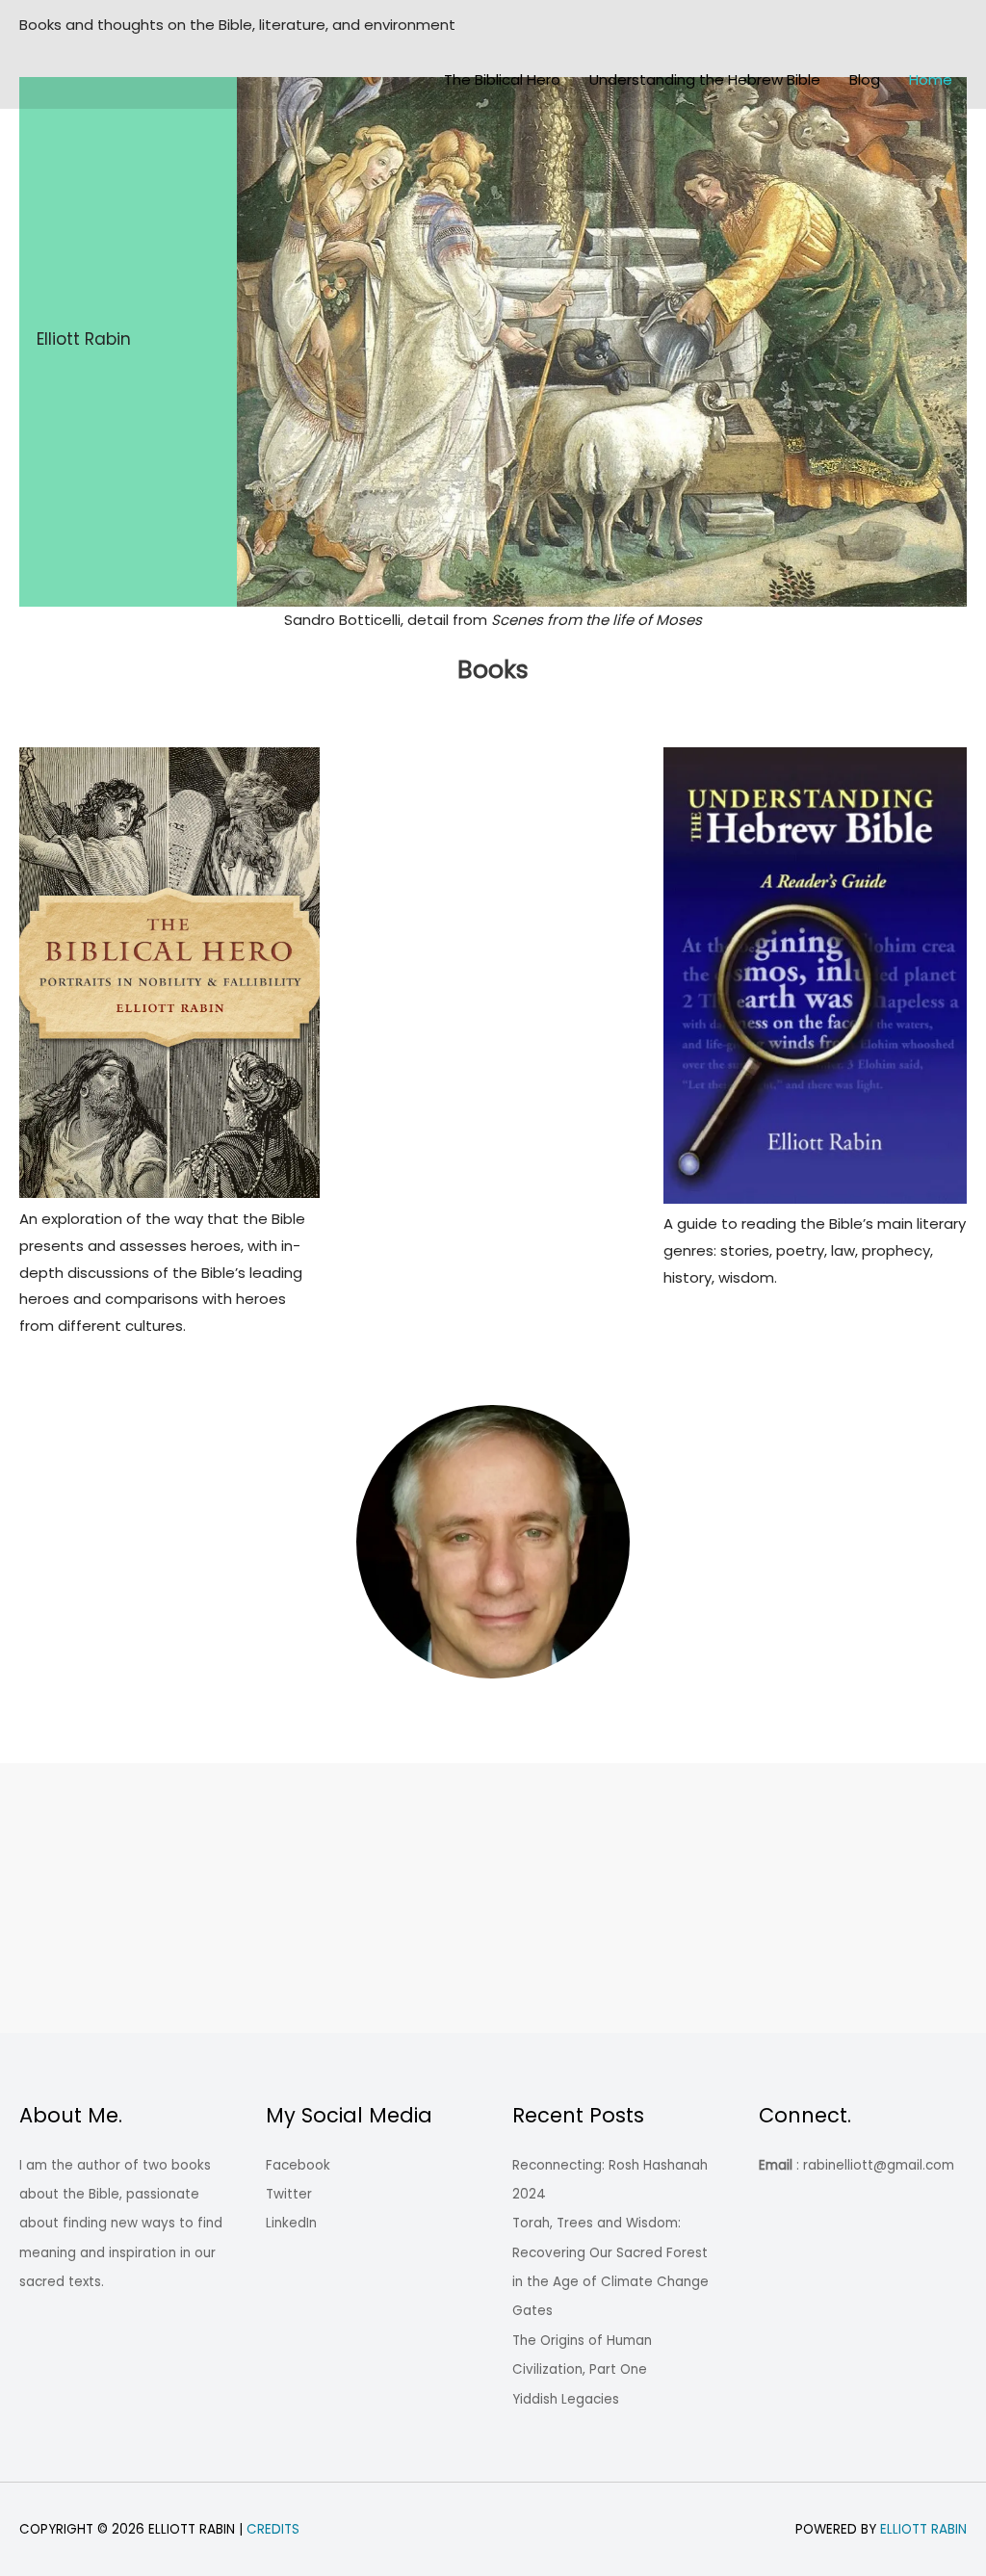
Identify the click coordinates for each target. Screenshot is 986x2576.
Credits (273, 2529)
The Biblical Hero (502, 79)
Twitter (289, 2194)
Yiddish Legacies (566, 2399)
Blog (865, 79)
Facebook (298, 2165)
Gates (532, 2311)
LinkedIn (291, 2223)
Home (931, 79)
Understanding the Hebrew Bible (705, 79)
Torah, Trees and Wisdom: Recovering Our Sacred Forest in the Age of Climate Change (610, 2252)
